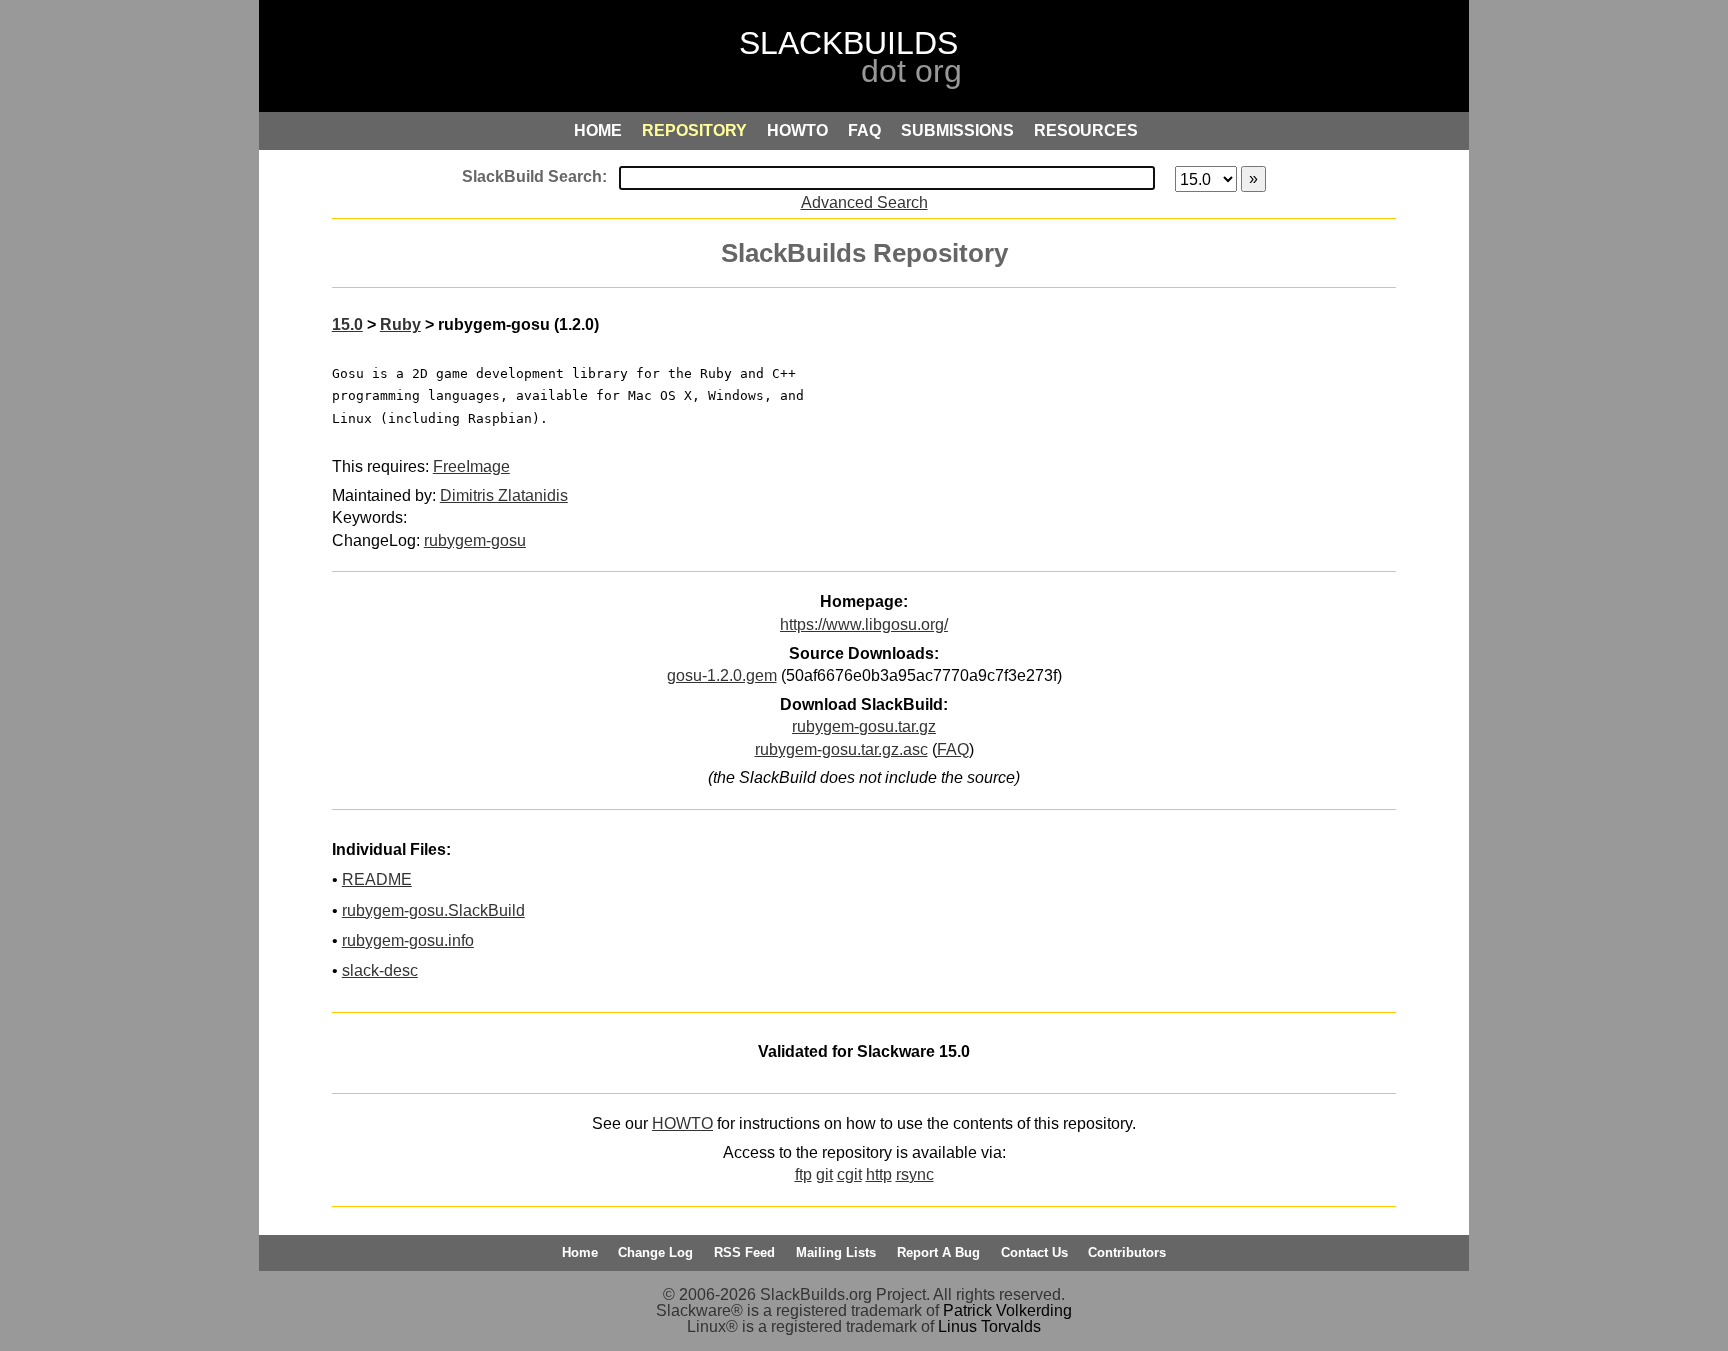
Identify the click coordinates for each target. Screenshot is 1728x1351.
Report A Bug (938, 1252)
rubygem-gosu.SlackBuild (433, 910)
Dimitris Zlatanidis (504, 495)
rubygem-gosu (475, 540)
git (824, 1174)
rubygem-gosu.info (408, 940)
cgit (849, 1174)
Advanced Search (864, 202)
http (879, 1174)
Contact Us (1034, 1252)
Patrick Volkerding (1007, 1310)
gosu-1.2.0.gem (722, 675)
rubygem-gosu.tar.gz (864, 726)
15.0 (347, 324)
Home (580, 1252)
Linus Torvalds (989, 1326)
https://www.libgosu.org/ (864, 624)
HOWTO (682, 1123)
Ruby (400, 324)
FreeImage (471, 466)
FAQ (953, 749)
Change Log (655, 1252)
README (377, 879)
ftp (803, 1174)
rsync (915, 1174)
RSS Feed (744, 1252)
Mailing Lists (836, 1252)
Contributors (1127, 1252)
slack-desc (380, 970)
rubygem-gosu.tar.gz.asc (841, 749)
